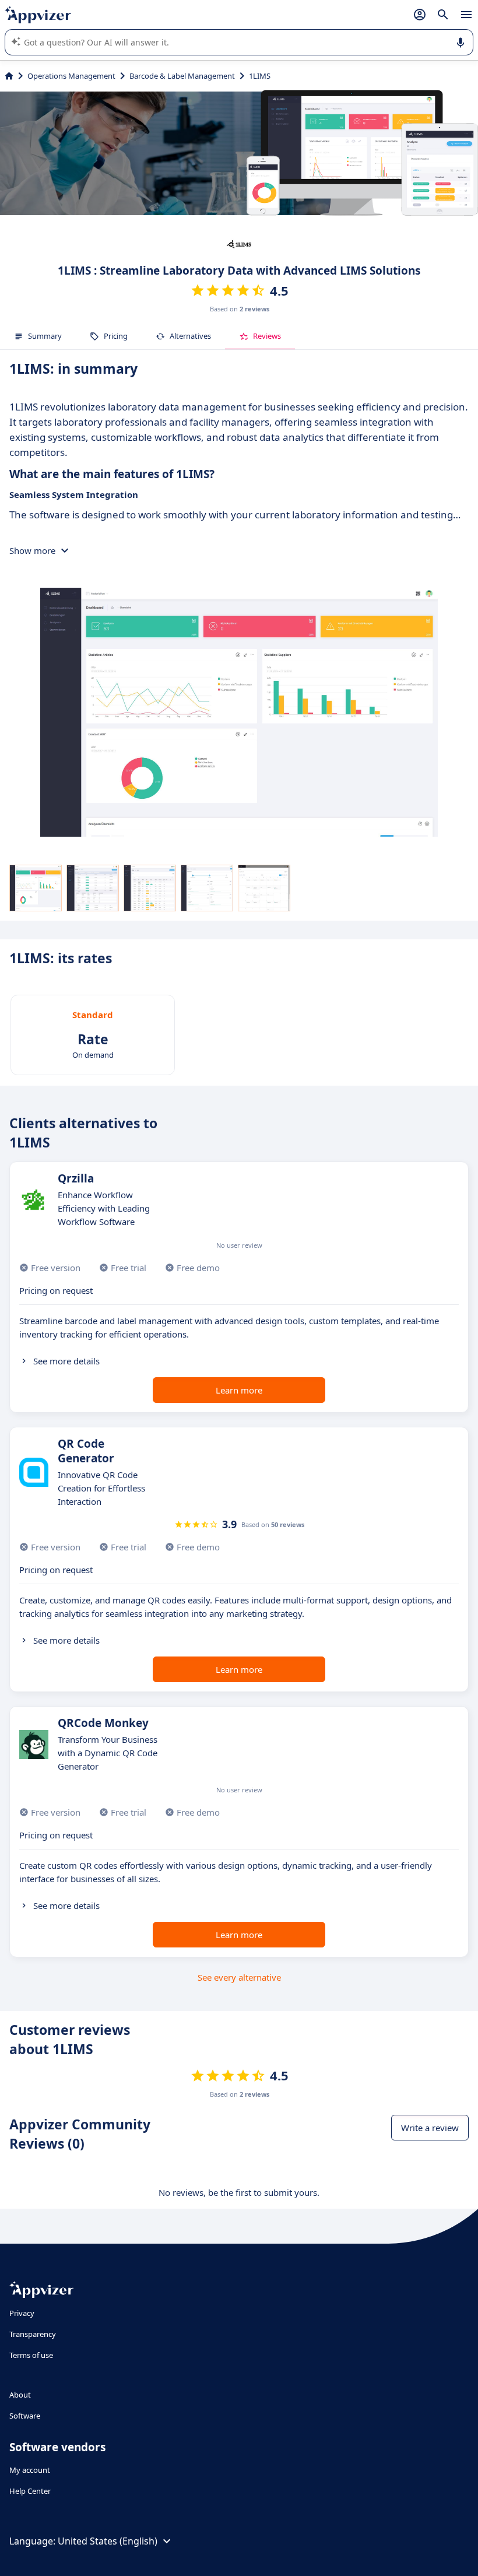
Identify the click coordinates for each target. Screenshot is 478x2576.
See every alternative (239, 1977)
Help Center (30, 2491)
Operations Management (71, 76)
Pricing (116, 336)
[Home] (9, 76)
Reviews (267, 336)
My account (30, 2470)
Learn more (239, 1390)
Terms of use (31, 2355)
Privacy (22, 2313)
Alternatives (190, 336)
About (20, 2395)
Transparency (33, 2334)
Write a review (430, 2128)
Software (25, 2416)
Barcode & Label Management (182, 76)
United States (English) (108, 2541)
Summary (45, 336)
